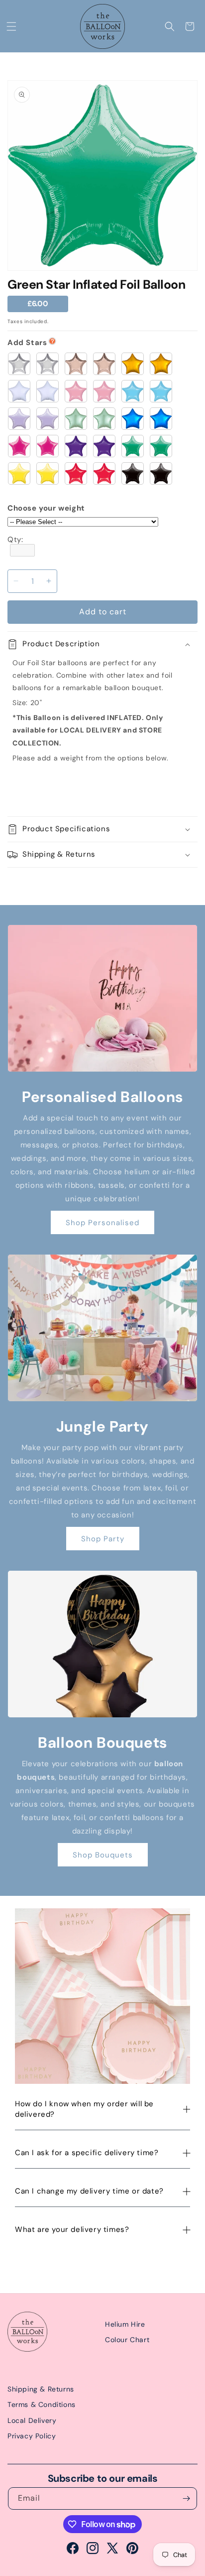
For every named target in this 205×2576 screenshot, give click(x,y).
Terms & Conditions (42, 2404)
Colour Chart (127, 2340)
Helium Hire (125, 2324)
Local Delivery (32, 2420)
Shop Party (103, 1539)
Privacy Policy (32, 2436)
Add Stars (27, 343)
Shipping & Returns (41, 2389)
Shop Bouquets (103, 1855)
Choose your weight (46, 508)
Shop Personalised (102, 1223)
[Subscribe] (186, 2498)
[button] (11, 26)
